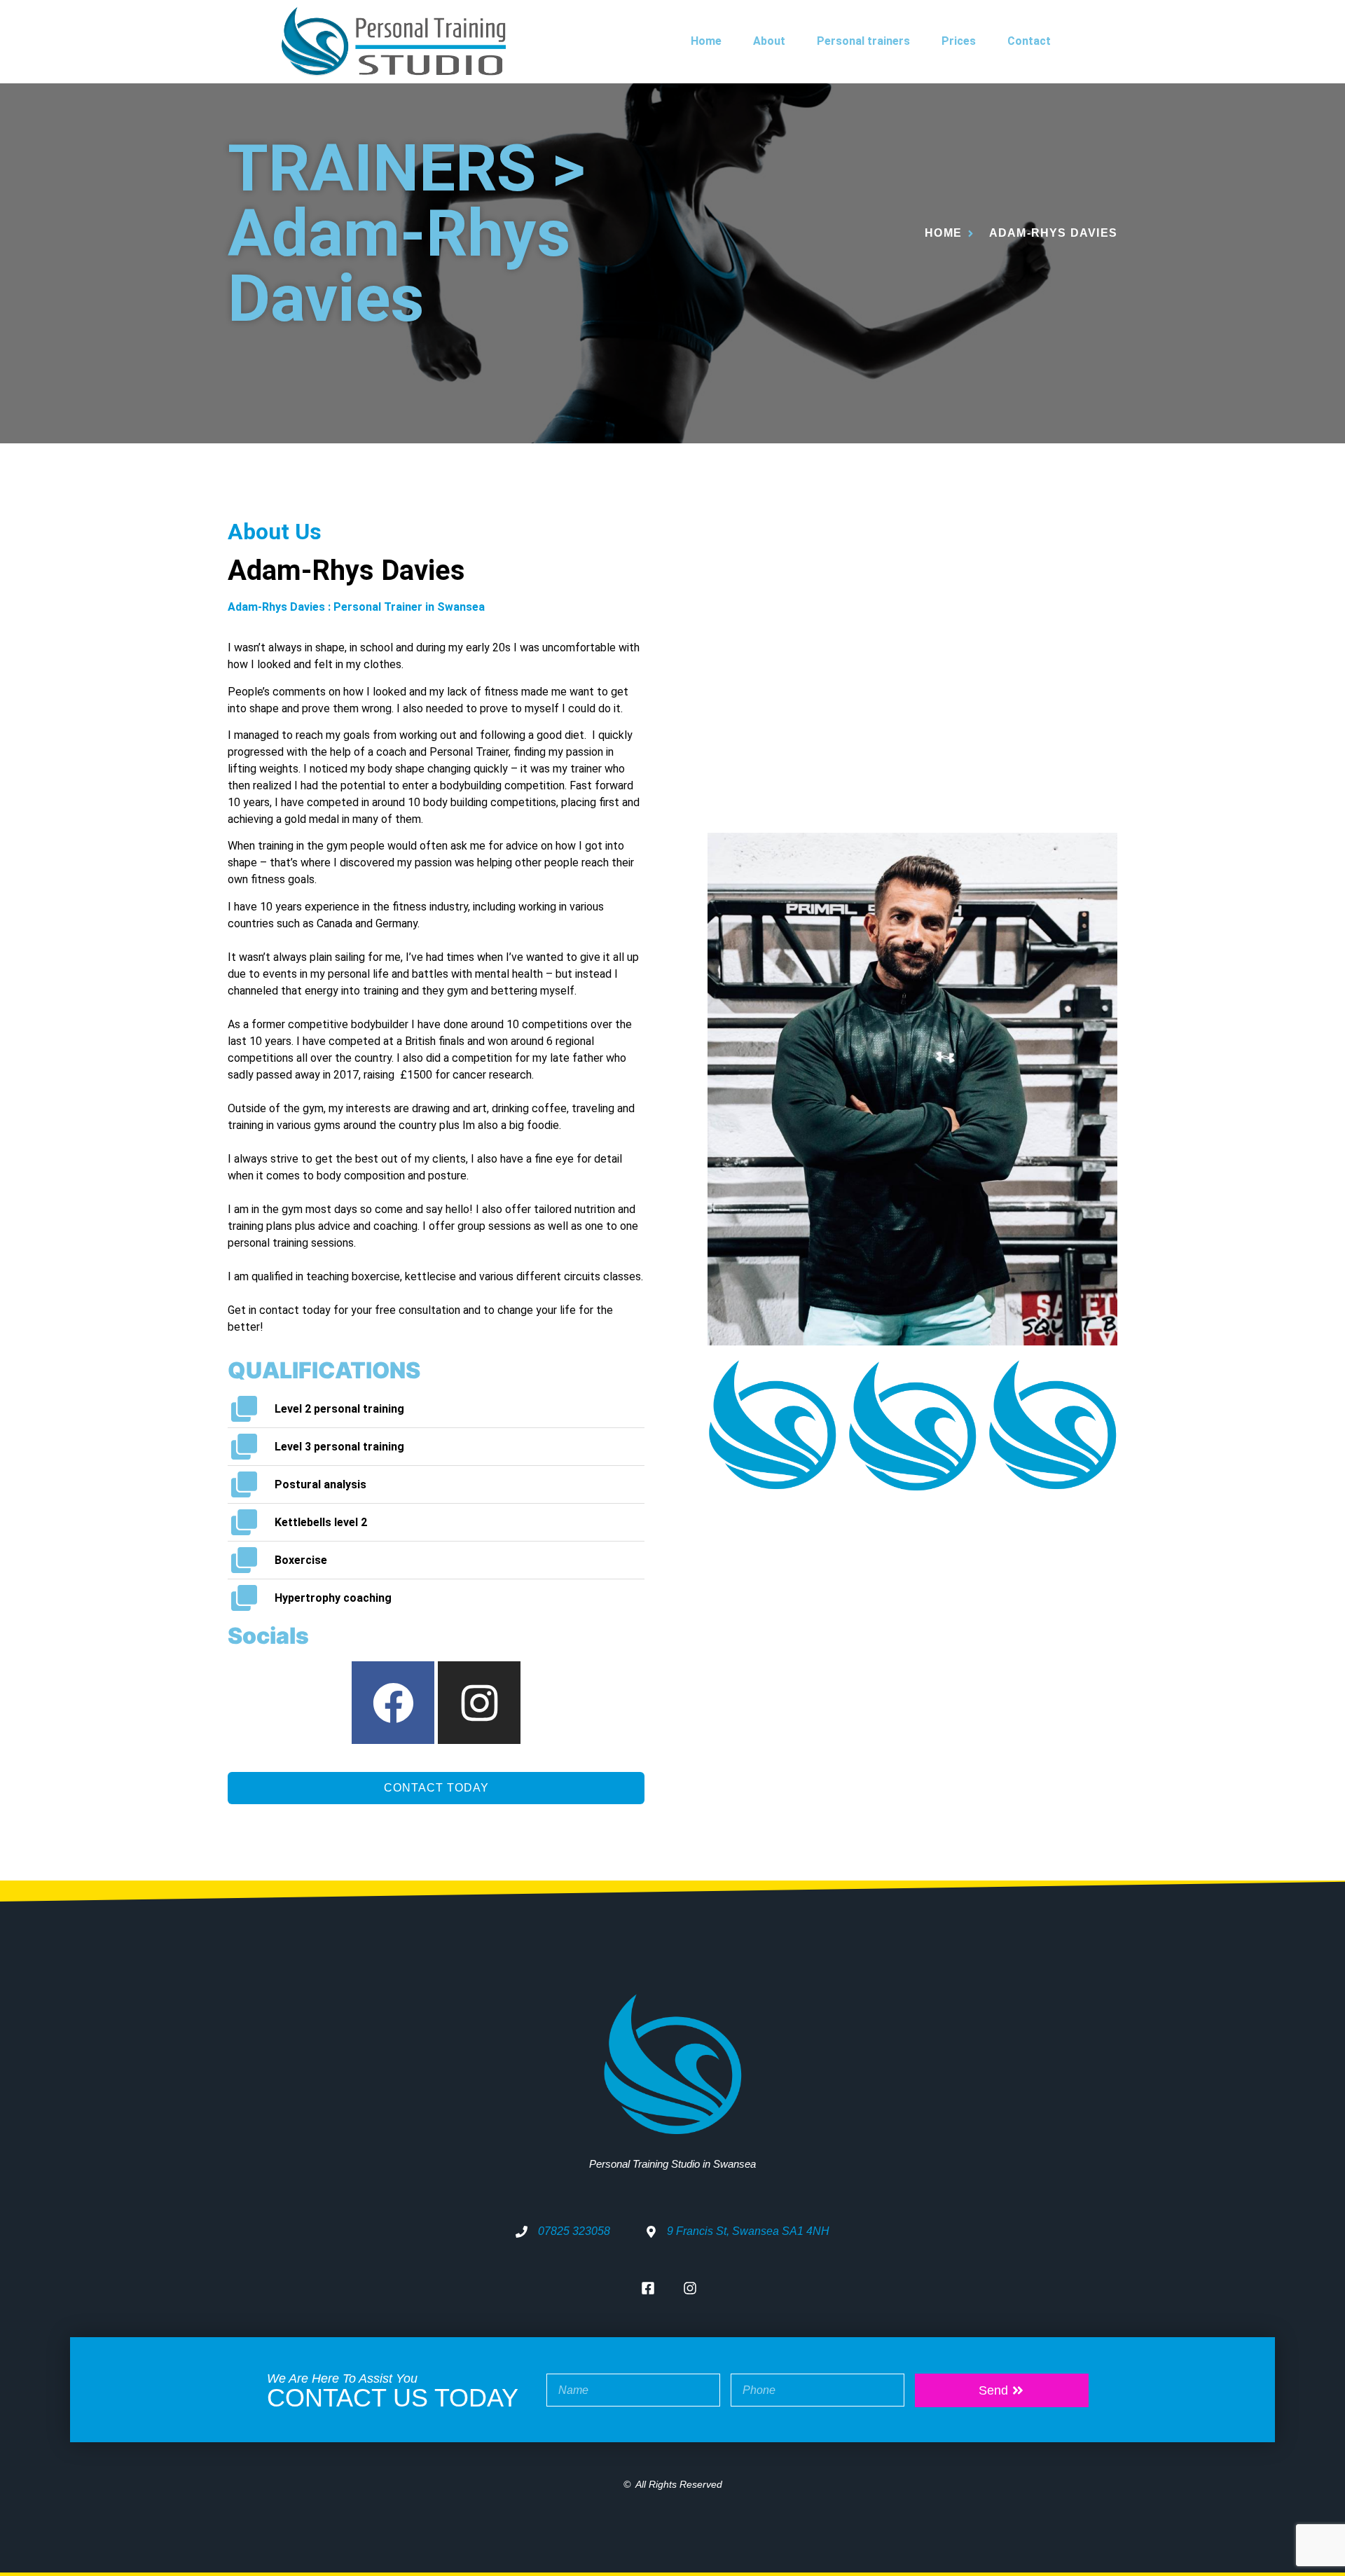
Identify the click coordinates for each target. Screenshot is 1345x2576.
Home (706, 41)
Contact (1029, 41)
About (769, 41)
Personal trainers (863, 41)
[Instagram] (479, 1703)
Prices (959, 41)
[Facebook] (393, 1703)
